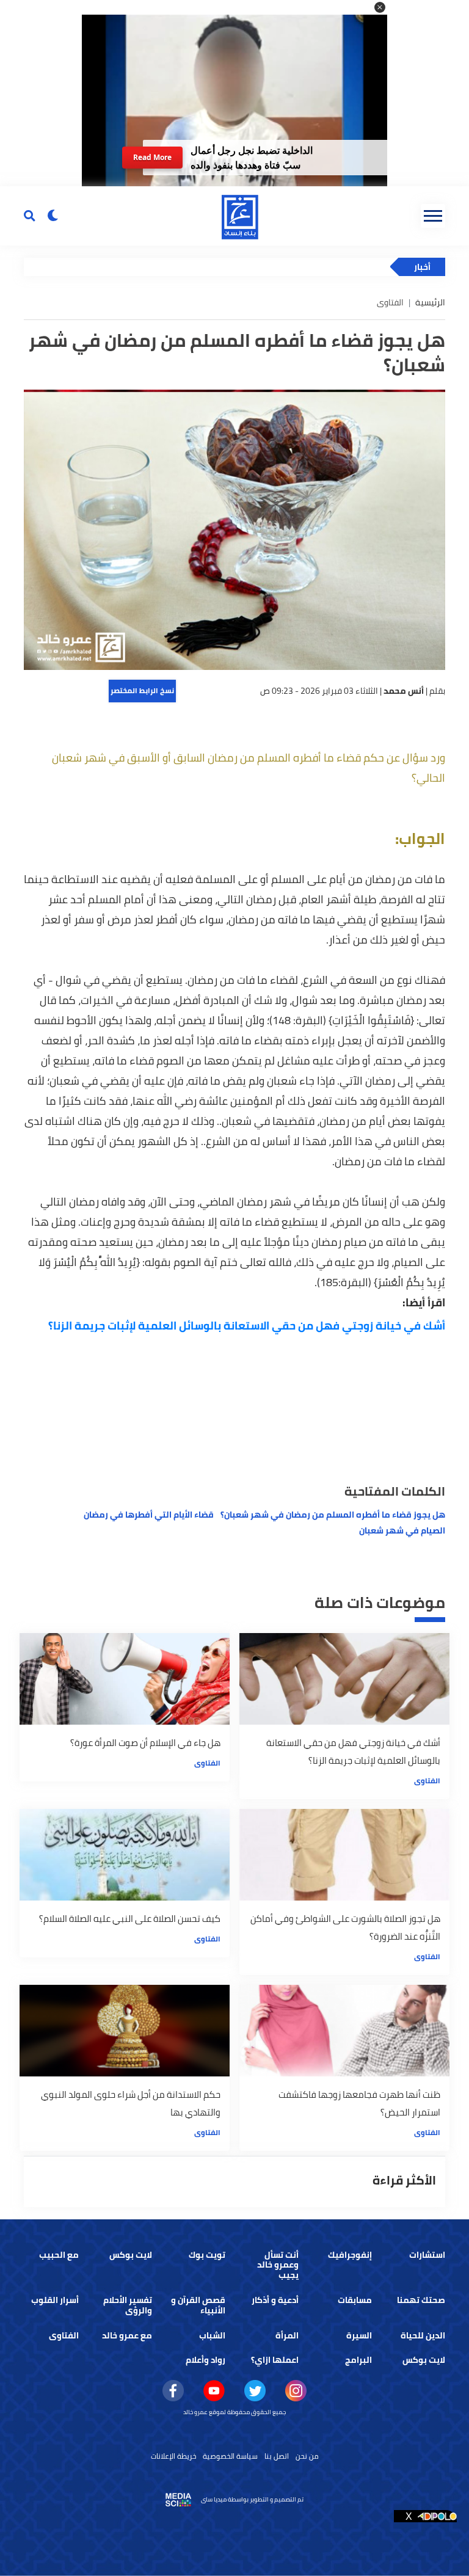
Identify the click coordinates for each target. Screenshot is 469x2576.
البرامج (358, 2360)
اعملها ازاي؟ (275, 2360)
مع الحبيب (59, 2255)
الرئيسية (430, 302)
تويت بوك (207, 2255)
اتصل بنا (277, 2456)
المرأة (287, 2335)
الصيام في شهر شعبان (402, 1530)
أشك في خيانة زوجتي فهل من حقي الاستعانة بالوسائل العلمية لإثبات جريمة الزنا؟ (247, 1326)
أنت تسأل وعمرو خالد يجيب (278, 2265)
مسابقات (355, 2300)
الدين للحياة (423, 2335)
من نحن (307, 2456)
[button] (380, 7)
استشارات (427, 2255)
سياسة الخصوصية (230, 2456)
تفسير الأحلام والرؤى (128, 2305)
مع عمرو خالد (127, 2335)
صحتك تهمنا (421, 2300)
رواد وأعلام (205, 2360)
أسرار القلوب (55, 2300)
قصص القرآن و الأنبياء (198, 2305)
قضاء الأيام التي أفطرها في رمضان (149, 1515)
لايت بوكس (131, 2255)
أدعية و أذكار (275, 2300)
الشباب (212, 2335)
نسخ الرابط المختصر (142, 690)
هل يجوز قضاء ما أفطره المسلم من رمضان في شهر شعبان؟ (333, 1515)
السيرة (359, 2335)
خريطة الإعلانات (173, 2456)
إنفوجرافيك (350, 2255)
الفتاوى (427, 1781)
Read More (152, 157)
